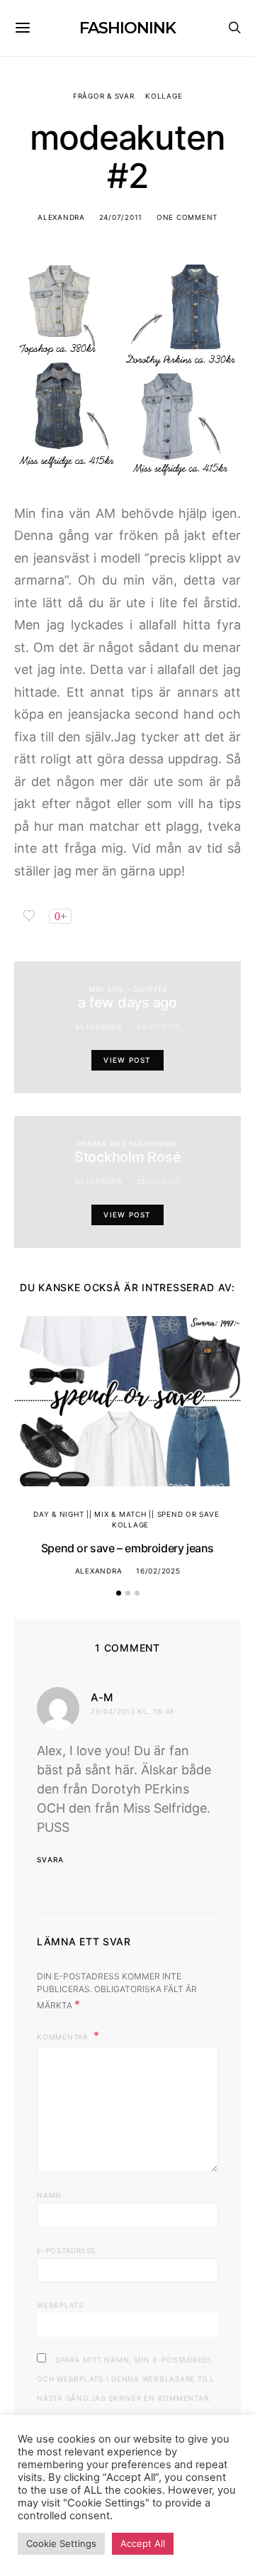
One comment (187, 217)
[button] (119, 1593)
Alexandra (61, 217)
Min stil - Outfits (128, 989)
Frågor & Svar (104, 96)
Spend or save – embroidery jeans (127, 1548)
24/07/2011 (121, 217)
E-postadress (66, 2250)
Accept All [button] (143, 2543)
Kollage (164, 96)
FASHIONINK (127, 28)
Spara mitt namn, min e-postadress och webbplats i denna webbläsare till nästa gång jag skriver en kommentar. (126, 2379)
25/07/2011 (159, 1181)
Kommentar (64, 2037)
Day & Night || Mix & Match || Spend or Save (126, 1514)
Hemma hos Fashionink (127, 1144)
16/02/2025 (158, 1571)
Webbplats (60, 2305)
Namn (49, 2195)
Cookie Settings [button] (61, 2543)
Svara (50, 1859)
